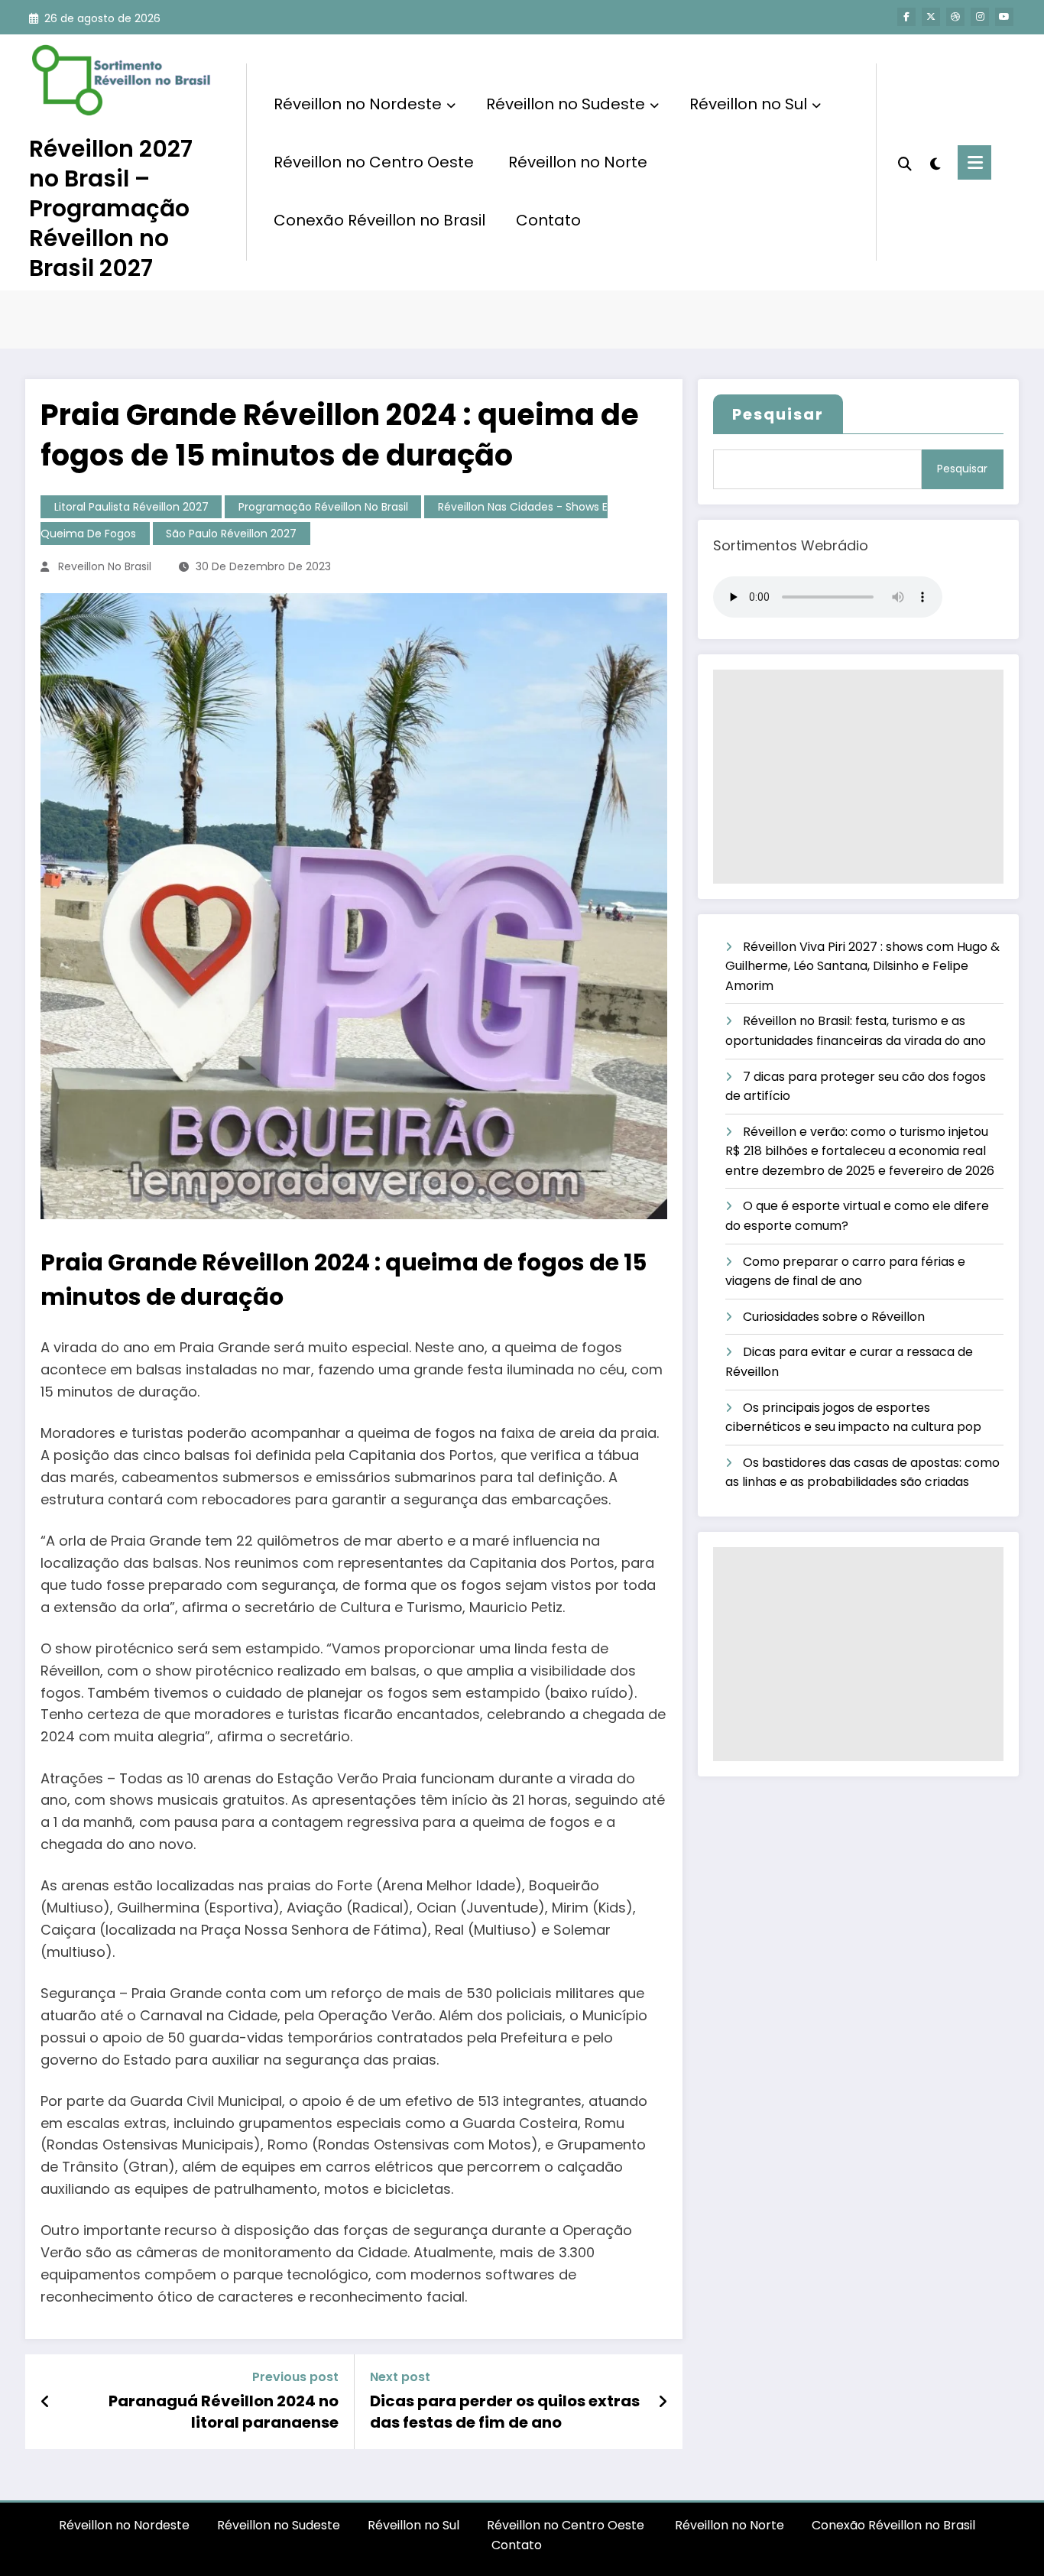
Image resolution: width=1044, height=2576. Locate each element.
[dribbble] (955, 17)
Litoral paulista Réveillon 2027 (131, 507)
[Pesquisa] (905, 162)
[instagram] (980, 17)
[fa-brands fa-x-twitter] (931, 17)
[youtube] (1004, 17)
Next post (400, 2377)
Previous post (295, 2377)
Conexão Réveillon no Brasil (379, 220)
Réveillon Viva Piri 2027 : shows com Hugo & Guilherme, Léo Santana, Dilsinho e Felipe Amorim (862, 966)
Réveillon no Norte (578, 162)
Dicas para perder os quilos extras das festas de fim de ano (505, 2412)
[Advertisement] (858, 777)
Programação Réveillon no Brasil (323, 507)
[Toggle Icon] (974, 162)
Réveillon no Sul (748, 104)
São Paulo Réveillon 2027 (231, 534)
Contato (548, 220)
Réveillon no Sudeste (566, 104)
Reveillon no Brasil (105, 566)
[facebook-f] (906, 17)
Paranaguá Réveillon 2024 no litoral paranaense (224, 2412)
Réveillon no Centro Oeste (376, 162)
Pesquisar (778, 414)
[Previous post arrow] (45, 2402)
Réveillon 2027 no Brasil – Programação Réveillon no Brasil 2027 (111, 208)
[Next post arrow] (663, 2402)
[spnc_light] (935, 162)
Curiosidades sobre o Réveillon (834, 1317)
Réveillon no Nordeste (358, 104)
